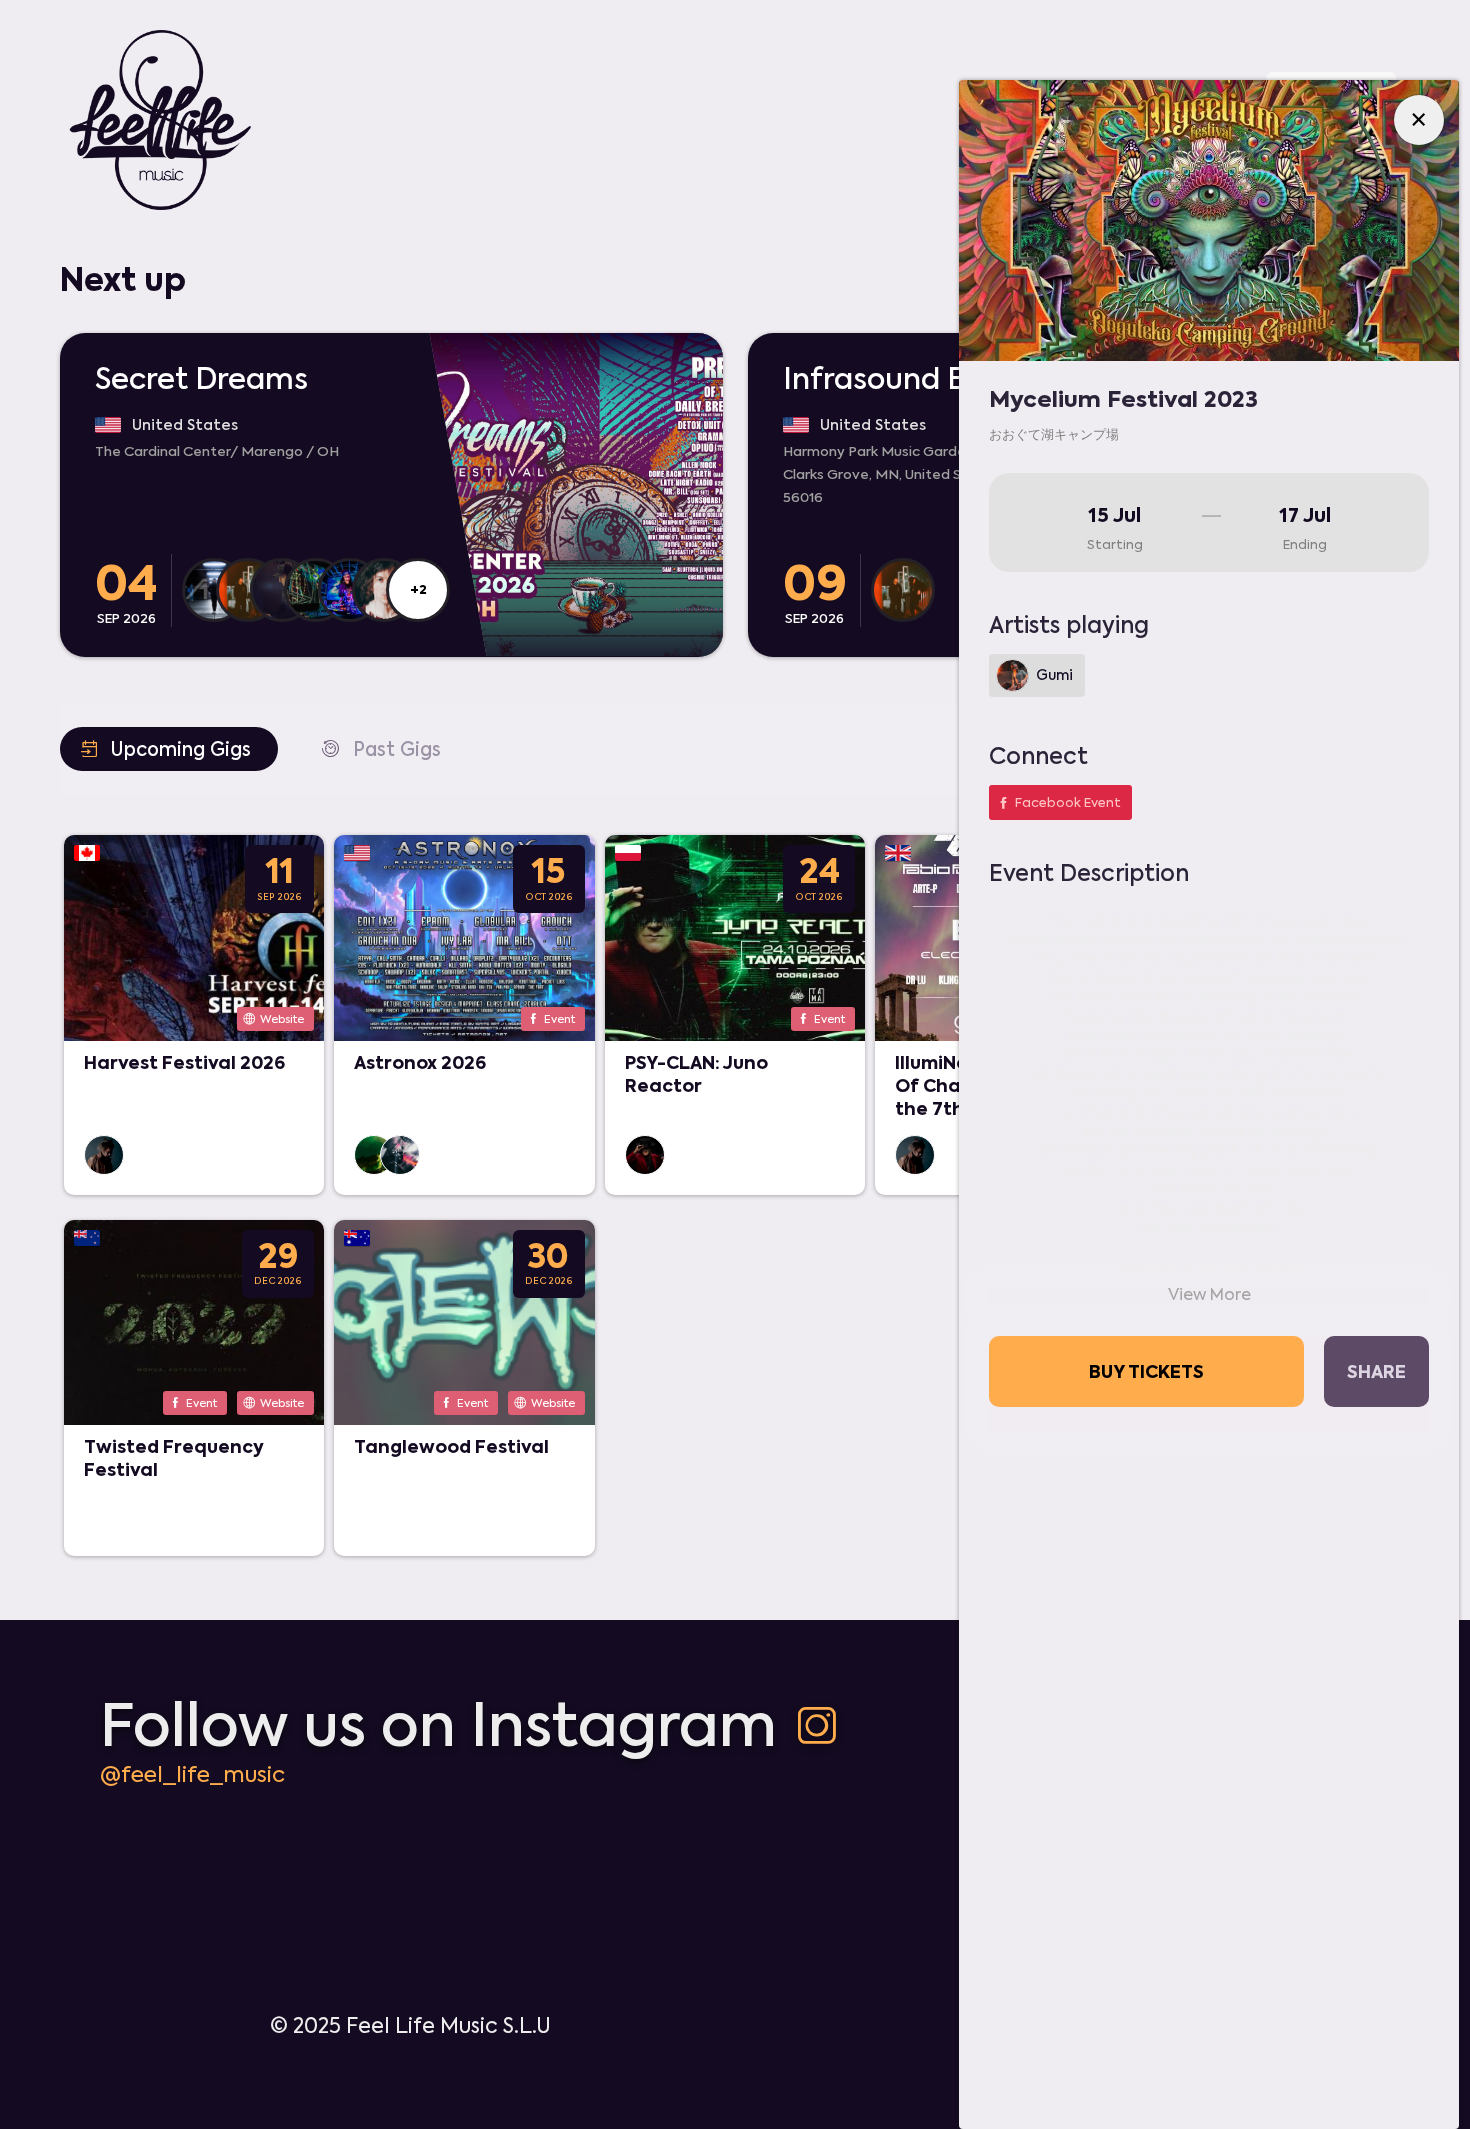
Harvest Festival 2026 (184, 1062)
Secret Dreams (201, 379)
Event (550, 1018)
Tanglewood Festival (451, 1446)
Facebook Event (1057, 802)
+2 (418, 589)
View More (1209, 1295)
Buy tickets (1146, 1371)
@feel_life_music (192, 1774)
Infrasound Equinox (921, 379)
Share (1376, 1371)
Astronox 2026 (420, 1062)
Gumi (1054, 675)
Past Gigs (380, 748)
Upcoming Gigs (164, 748)
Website (272, 1018)
